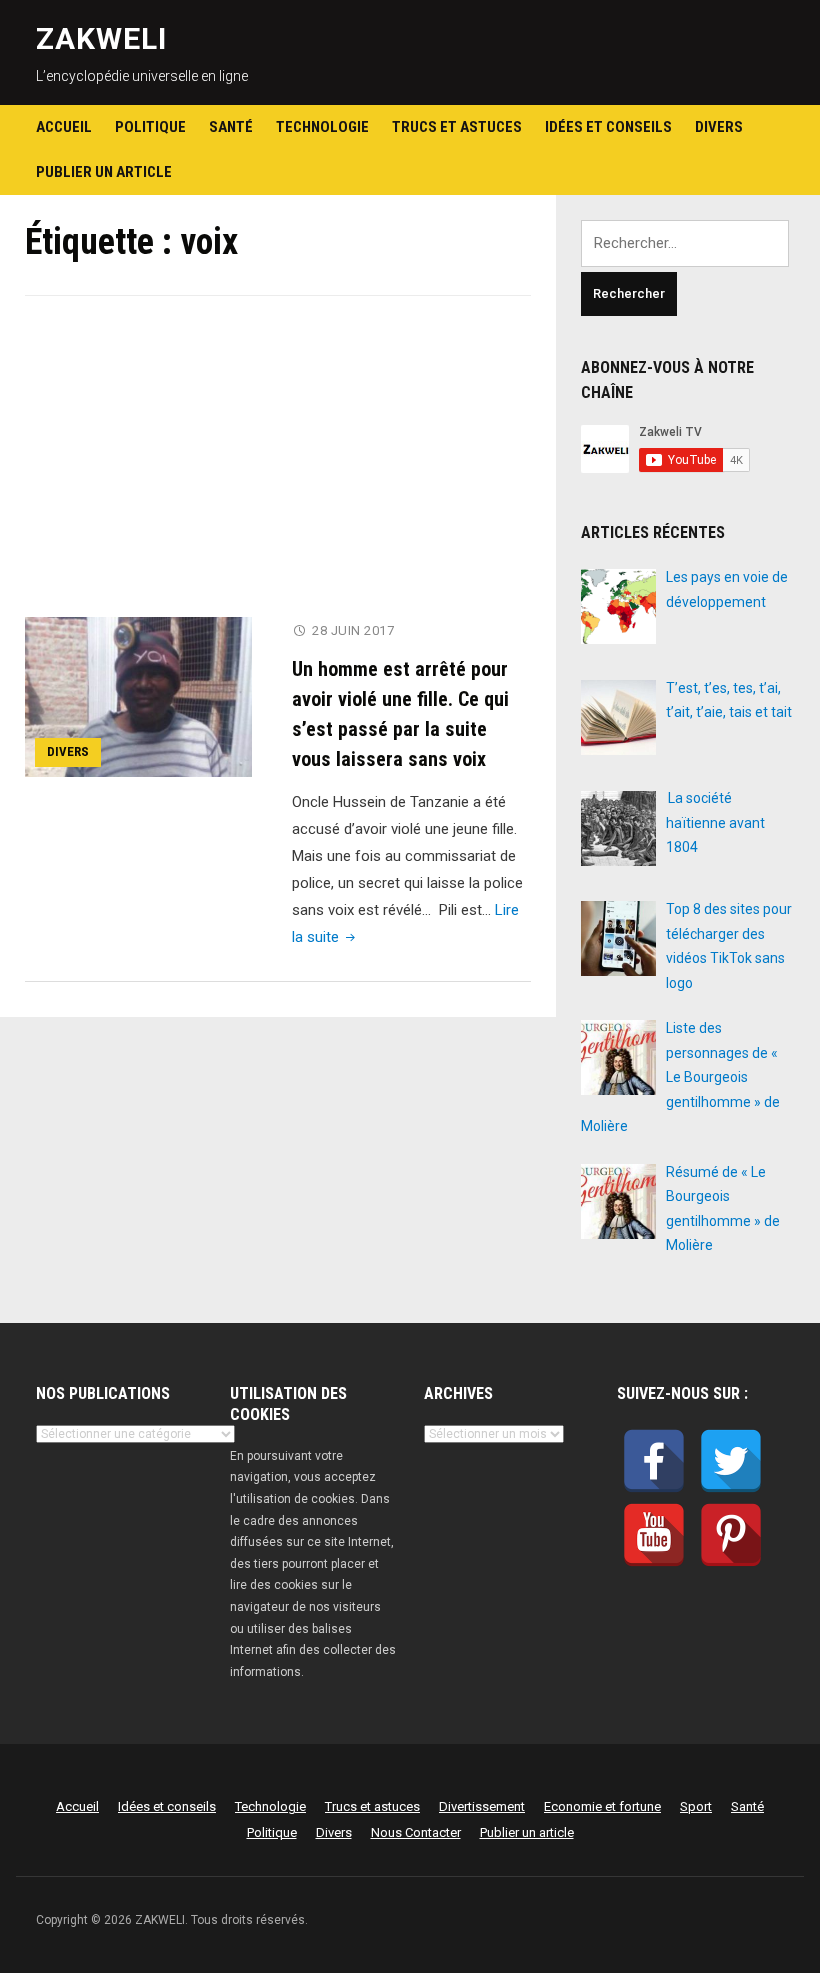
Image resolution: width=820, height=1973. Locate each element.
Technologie (322, 127)
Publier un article (104, 172)
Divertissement (482, 1806)
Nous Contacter (416, 1832)
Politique (150, 127)
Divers (719, 127)
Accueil (64, 127)
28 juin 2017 (353, 630)
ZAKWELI (101, 38)
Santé (231, 127)
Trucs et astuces (457, 127)
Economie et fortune (602, 1806)
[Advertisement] (278, 469)
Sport (696, 1806)
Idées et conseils (608, 127)
